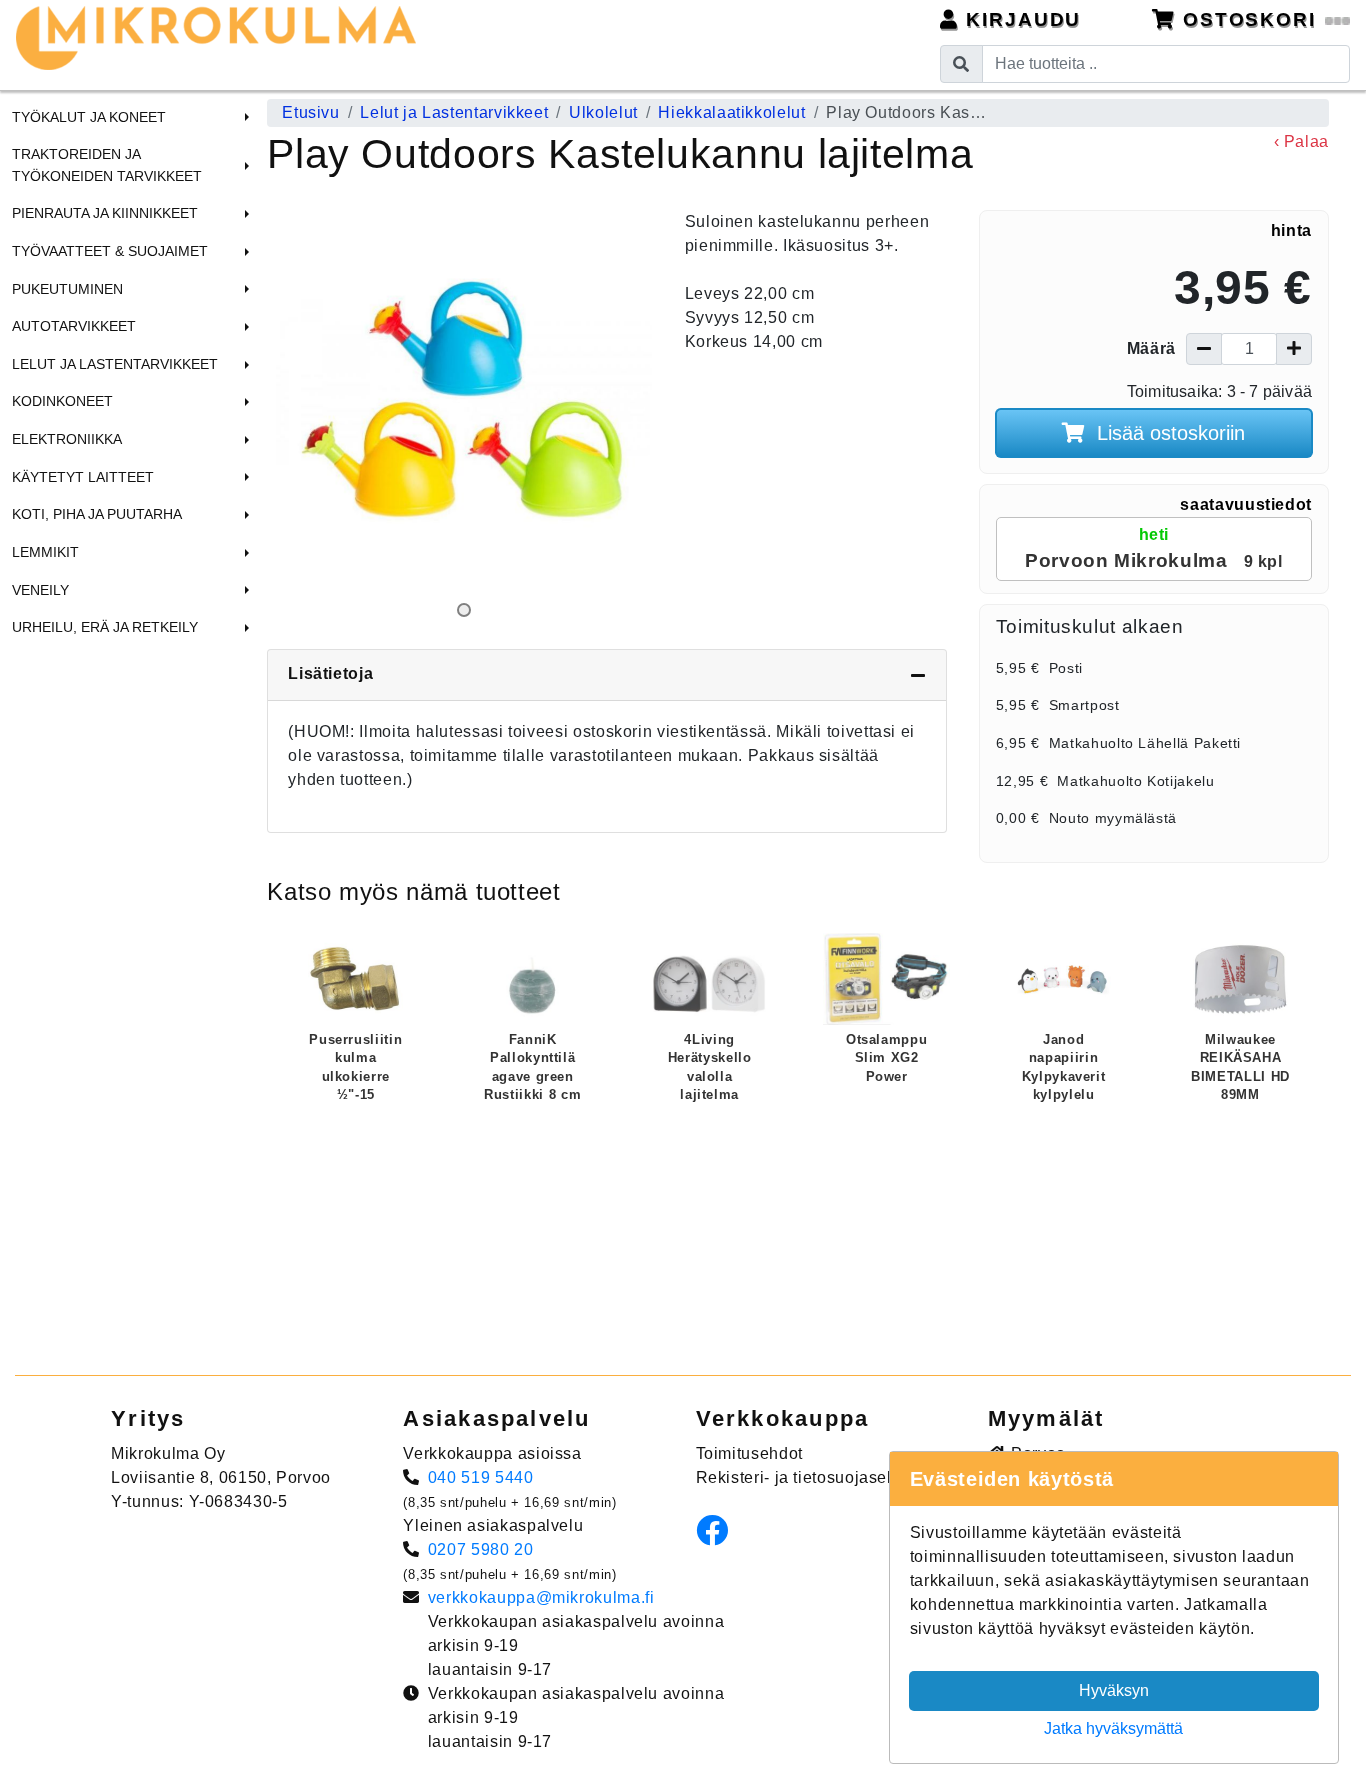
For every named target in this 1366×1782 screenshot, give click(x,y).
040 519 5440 (481, 1477)
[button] (244, 117)
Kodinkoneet (62, 401)
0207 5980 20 (481, 1549)
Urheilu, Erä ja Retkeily (105, 627)
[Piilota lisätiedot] (918, 675)
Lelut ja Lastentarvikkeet (115, 364)
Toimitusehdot (749, 1453)
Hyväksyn (1114, 1690)
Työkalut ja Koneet (89, 117)
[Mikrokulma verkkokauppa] (216, 38)
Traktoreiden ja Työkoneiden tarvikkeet (107, 165)
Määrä (1151, 348)
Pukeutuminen (67, 289)
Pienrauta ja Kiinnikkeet (105, 213)
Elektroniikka (67, 439)
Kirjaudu (1020, 19)
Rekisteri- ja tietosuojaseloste (810, 1477)
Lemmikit (45, 552)
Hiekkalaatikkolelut (731, 112)
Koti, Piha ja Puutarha (97, 514)
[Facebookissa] (717, 1536)
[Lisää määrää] (1294, 349)
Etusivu (310, 112)
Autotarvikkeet (74, 326)
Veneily (40, 590)
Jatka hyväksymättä (1113, 1728)
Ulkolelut (603, 112)
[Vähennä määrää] (1204, 349)
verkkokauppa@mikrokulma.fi (541, 1597)
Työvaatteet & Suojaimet (110, 251)
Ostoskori (1249, 19)
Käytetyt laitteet (83, 477)
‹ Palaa (1301, 141)
